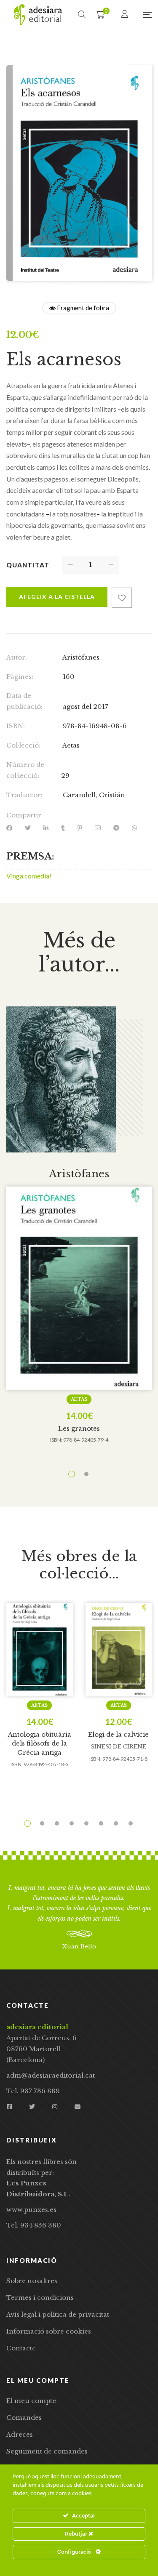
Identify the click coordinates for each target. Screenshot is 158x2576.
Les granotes (79, 1428)
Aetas (71, 745)
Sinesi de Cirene (118, 1747)
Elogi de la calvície (118, 1734)
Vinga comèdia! (29, 876)
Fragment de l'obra (82, 308)
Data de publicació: (24, 701)
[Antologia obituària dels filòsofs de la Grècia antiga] (40, 1649)
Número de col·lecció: (25, 770)
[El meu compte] (126, 15)
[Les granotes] (79, 1288)
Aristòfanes (81, 657)
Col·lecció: (23, 745)
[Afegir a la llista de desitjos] (122, 598)
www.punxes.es (31, 2210)
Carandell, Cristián (94, 795)
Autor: (17, 657)
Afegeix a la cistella (57, 597)
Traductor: (24, 795)
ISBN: (16, 726)
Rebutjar (77, 2534)
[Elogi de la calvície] (119, 1649)
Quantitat (28, 565)
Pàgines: (20, 677)
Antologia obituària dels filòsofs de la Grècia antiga (40, 1743)
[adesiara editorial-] (38, 15)
